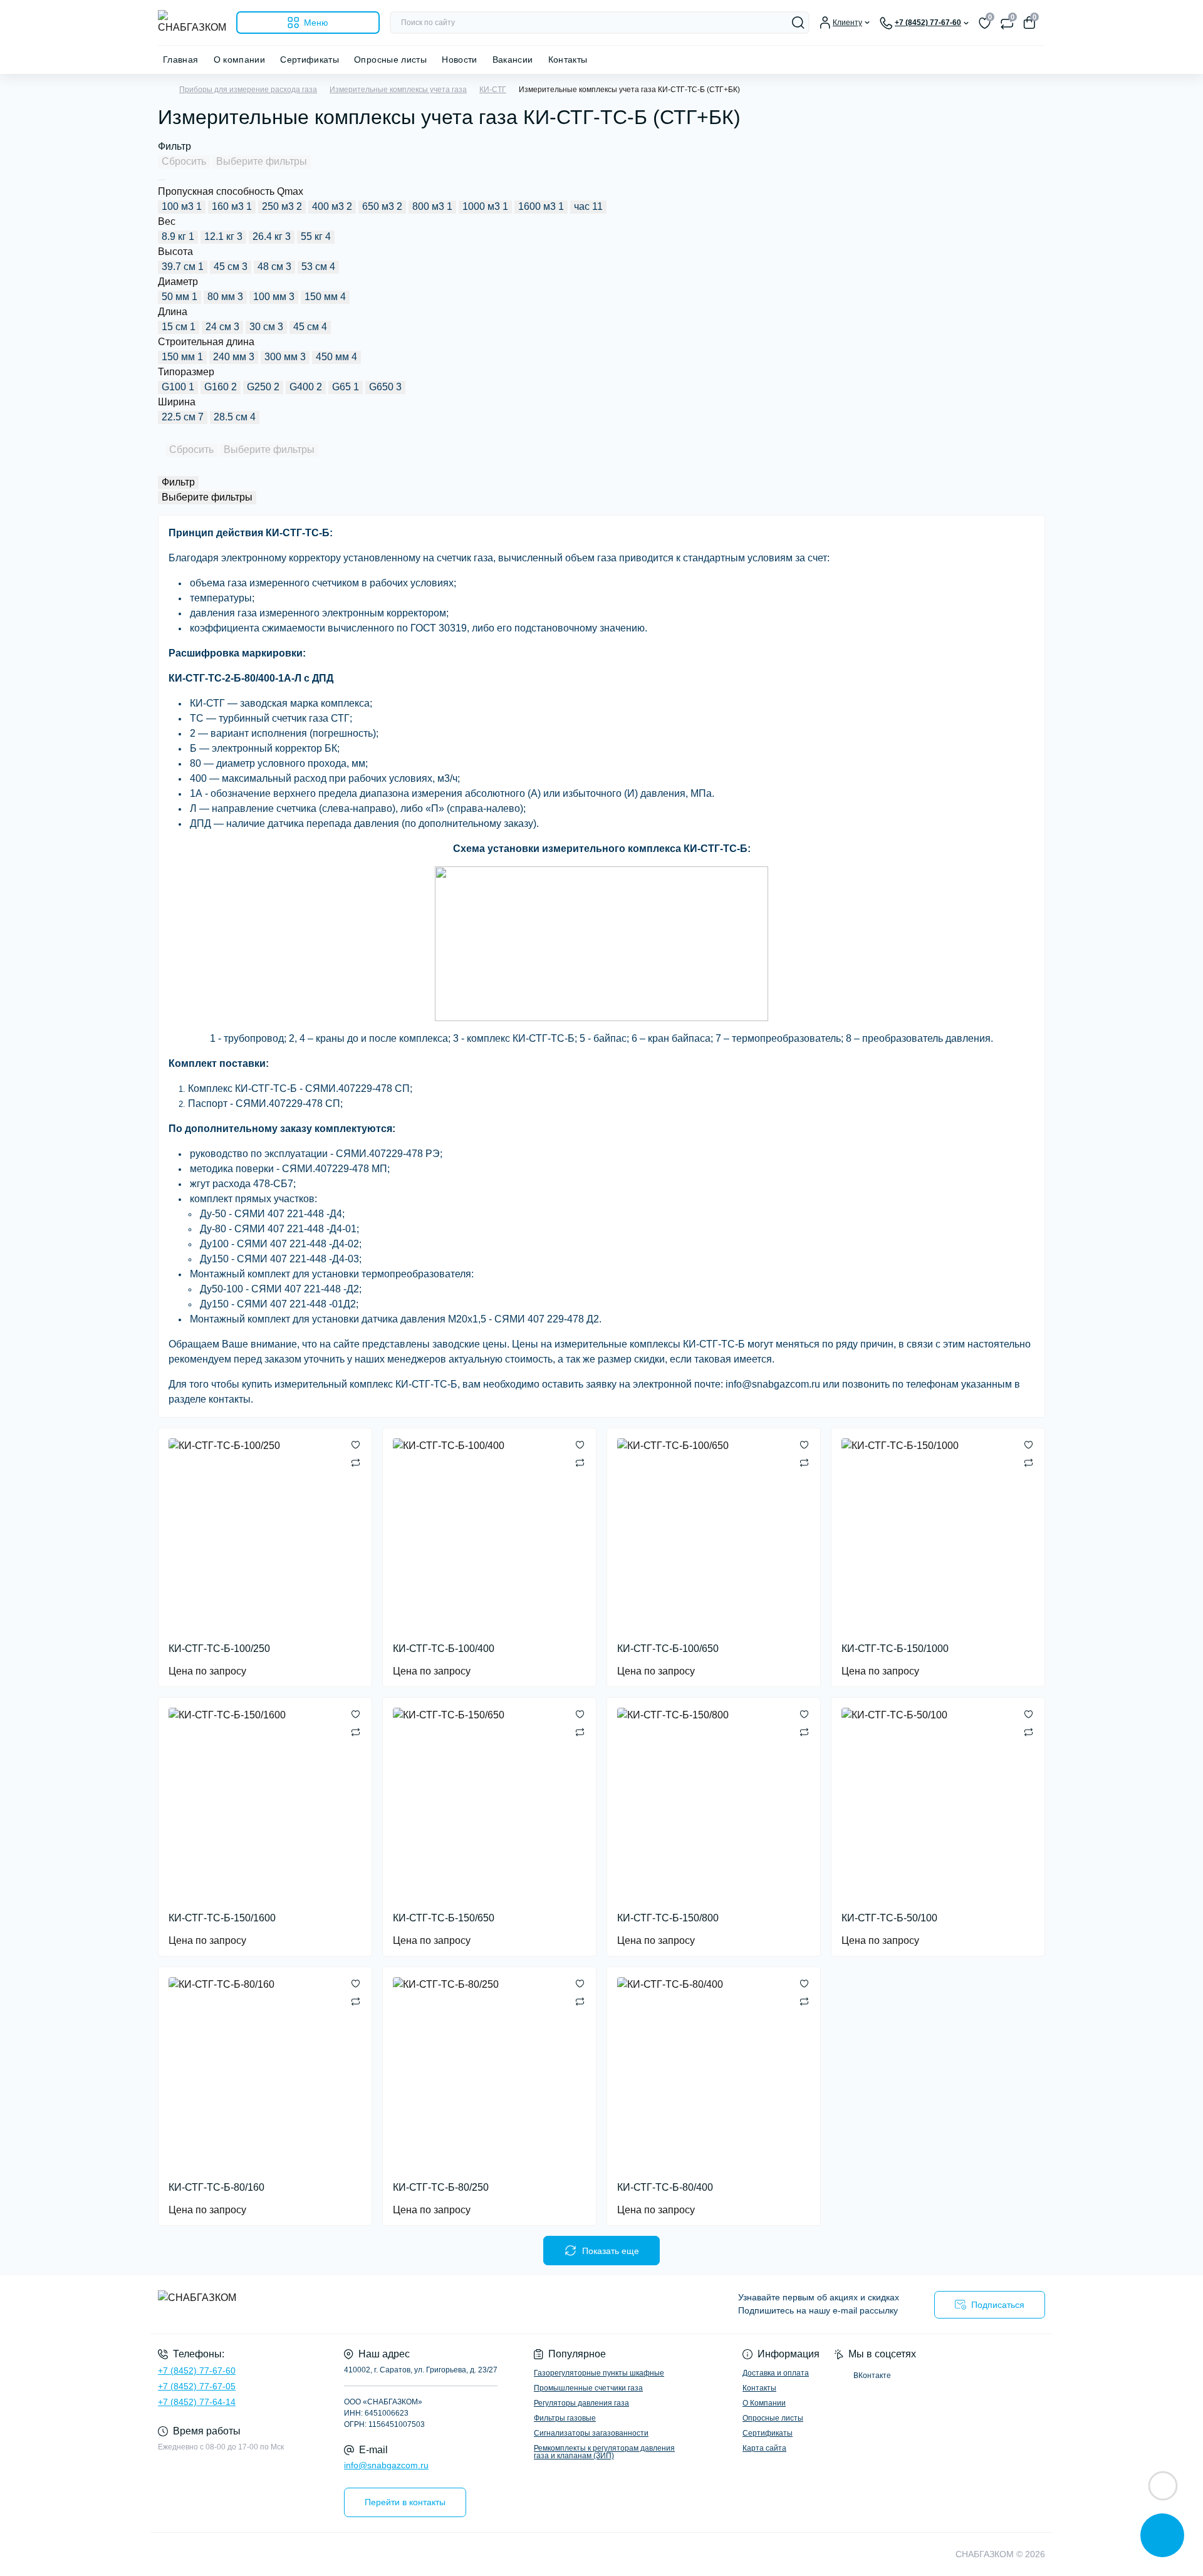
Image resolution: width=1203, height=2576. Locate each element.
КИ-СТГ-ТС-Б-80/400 (665, 2187)
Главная (181, 60)
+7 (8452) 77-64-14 (197, 2402)
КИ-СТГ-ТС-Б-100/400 (444, 1649)
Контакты (568, 60)
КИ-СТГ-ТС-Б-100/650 (668, 1649)
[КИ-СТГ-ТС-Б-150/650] (489, 1804)
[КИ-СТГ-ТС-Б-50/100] (938, 1804)
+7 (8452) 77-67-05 (197, 2386)
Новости (460, 60)
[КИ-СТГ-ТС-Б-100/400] (489, 1535)
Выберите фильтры (262, 161)
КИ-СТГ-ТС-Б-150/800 (668, 1918)
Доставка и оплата (776, 2373)
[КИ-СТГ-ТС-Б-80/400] (714, 2074)
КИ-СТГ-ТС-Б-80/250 (441, 2187)
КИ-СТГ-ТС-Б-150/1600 (222, 1918)
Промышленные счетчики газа (588, 2388)
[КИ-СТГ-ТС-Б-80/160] (265, 2074)
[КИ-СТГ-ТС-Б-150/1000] (938, 1535)
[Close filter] (162, 180)
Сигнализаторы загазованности (591, 2433)
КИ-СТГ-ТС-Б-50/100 (889, 1918)
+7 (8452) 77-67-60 (197, 2371)
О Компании (764, 2403)
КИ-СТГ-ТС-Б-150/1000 (895, 1649)
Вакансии (513, 60)
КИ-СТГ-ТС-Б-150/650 (444, 1918)
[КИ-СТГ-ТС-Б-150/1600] (265, 1804)
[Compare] (356, 1462)
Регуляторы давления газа (581, 2403)
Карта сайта (764, 2448)
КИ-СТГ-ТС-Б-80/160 (216, 2187)
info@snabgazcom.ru (386, 2465)
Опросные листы (390, 60)
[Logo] (192, 23)
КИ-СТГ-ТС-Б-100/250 (219, 1649)
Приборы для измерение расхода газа (248, 90)
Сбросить (184, 161)
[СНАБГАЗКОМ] (376, 2304)
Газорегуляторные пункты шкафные (599, 2373)
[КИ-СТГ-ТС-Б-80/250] (489, 2074)
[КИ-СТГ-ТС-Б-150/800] (714, 1804)
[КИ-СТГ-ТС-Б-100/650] (714, 1535)
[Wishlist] (356, 1445)
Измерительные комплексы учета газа (398, 90)
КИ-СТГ (493, 90)
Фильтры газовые (565, 2418)
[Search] (798, 23)
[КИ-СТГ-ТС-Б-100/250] (265, 1535)
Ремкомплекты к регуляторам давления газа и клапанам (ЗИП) (604, 2452)
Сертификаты (310, 60)
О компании (240, 60)
